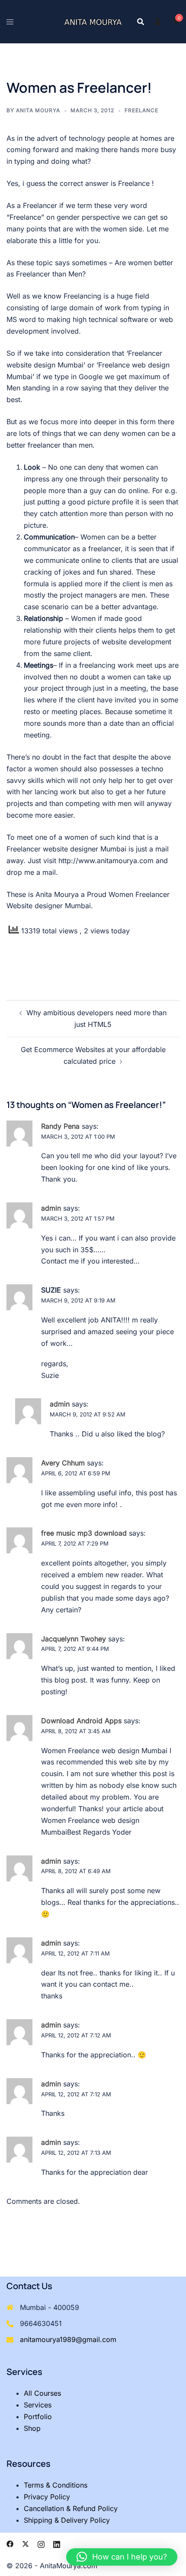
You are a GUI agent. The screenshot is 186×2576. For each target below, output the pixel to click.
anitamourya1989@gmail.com (68, 2339)
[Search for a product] (141, 22)
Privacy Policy (47, 2497)
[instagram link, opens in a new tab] (41, 2544)
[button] (122, 2557)
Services (38, 2405)
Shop (32, 2428)
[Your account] (158, 22)
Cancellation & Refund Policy (71, 2508)
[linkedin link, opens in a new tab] (57, 2544)
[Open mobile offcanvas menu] (10, 22)
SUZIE (51, 1290)
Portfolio (38, 2417)
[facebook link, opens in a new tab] (10, 2544)
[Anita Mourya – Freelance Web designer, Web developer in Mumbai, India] (93, 22)
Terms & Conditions (56, 2485)
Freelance (141, 110)
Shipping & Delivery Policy (67, 2520)
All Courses (42, 2393)
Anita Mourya (38, 110)
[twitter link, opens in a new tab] (26, 2544)
